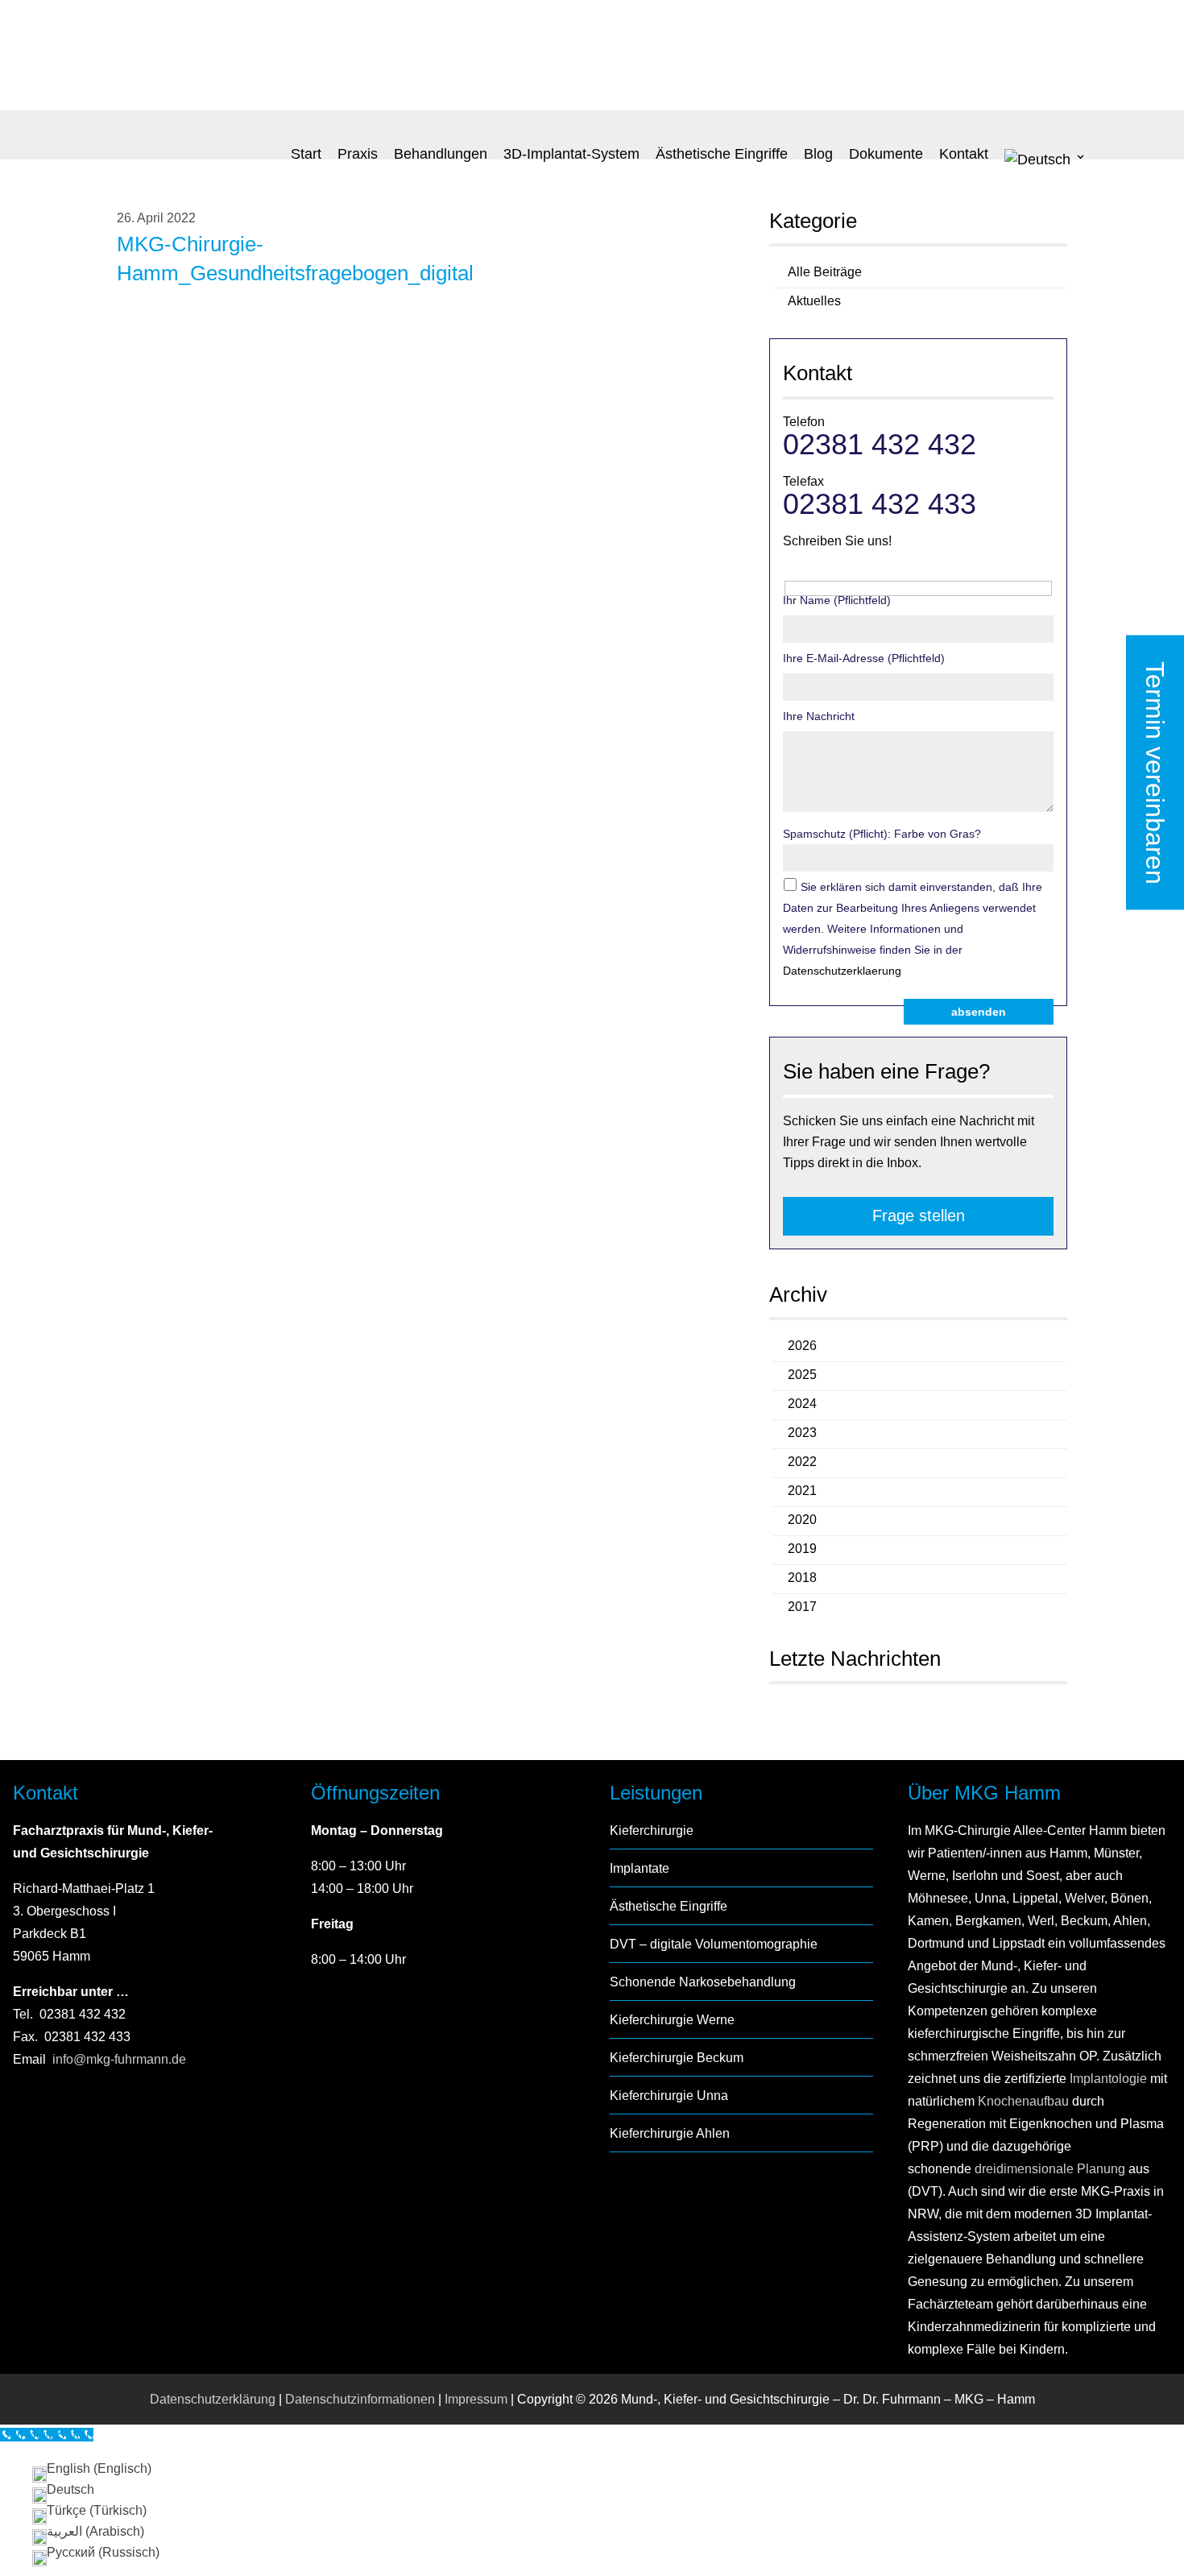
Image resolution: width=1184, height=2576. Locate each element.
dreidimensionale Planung (1050, 2169)
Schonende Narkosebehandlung (703, 1982)
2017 (802, 1607)
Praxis (358, 154)
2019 (802, 1549)
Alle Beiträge (825, 272)
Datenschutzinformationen (360, 2399)
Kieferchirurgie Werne (672, 2020)
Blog (818, 154)
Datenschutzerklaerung (842, 971)
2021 (802, 1491)
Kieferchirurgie (652, 1831)
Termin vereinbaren (1155, 773)
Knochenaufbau (1023, 2101)
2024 (802, 1404)
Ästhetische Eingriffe (722, 154)
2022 (802, 1462)
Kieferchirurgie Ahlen (670, 2133)
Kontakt (964, 154)
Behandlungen (441, 154)
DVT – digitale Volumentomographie (714, 1944)
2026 (802, 1346)
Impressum (476, 2399)
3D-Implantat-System (571, 154)
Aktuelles (814, 301)
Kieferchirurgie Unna (669, 2096)
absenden (979, 1012)
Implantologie (1107, 2079)
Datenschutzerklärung (213, 2399)
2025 (802, 1375)
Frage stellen (919, 1216)
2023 (802, 1433)
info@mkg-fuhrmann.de (119, 2059)
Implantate (640, 1868)
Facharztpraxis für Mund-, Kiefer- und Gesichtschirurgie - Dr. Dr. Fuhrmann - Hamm (237, 57)
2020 (802, 1520)
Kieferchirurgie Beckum (677, 2058)
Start (306, 154)
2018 (802, 1578)
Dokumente (886, 154)
